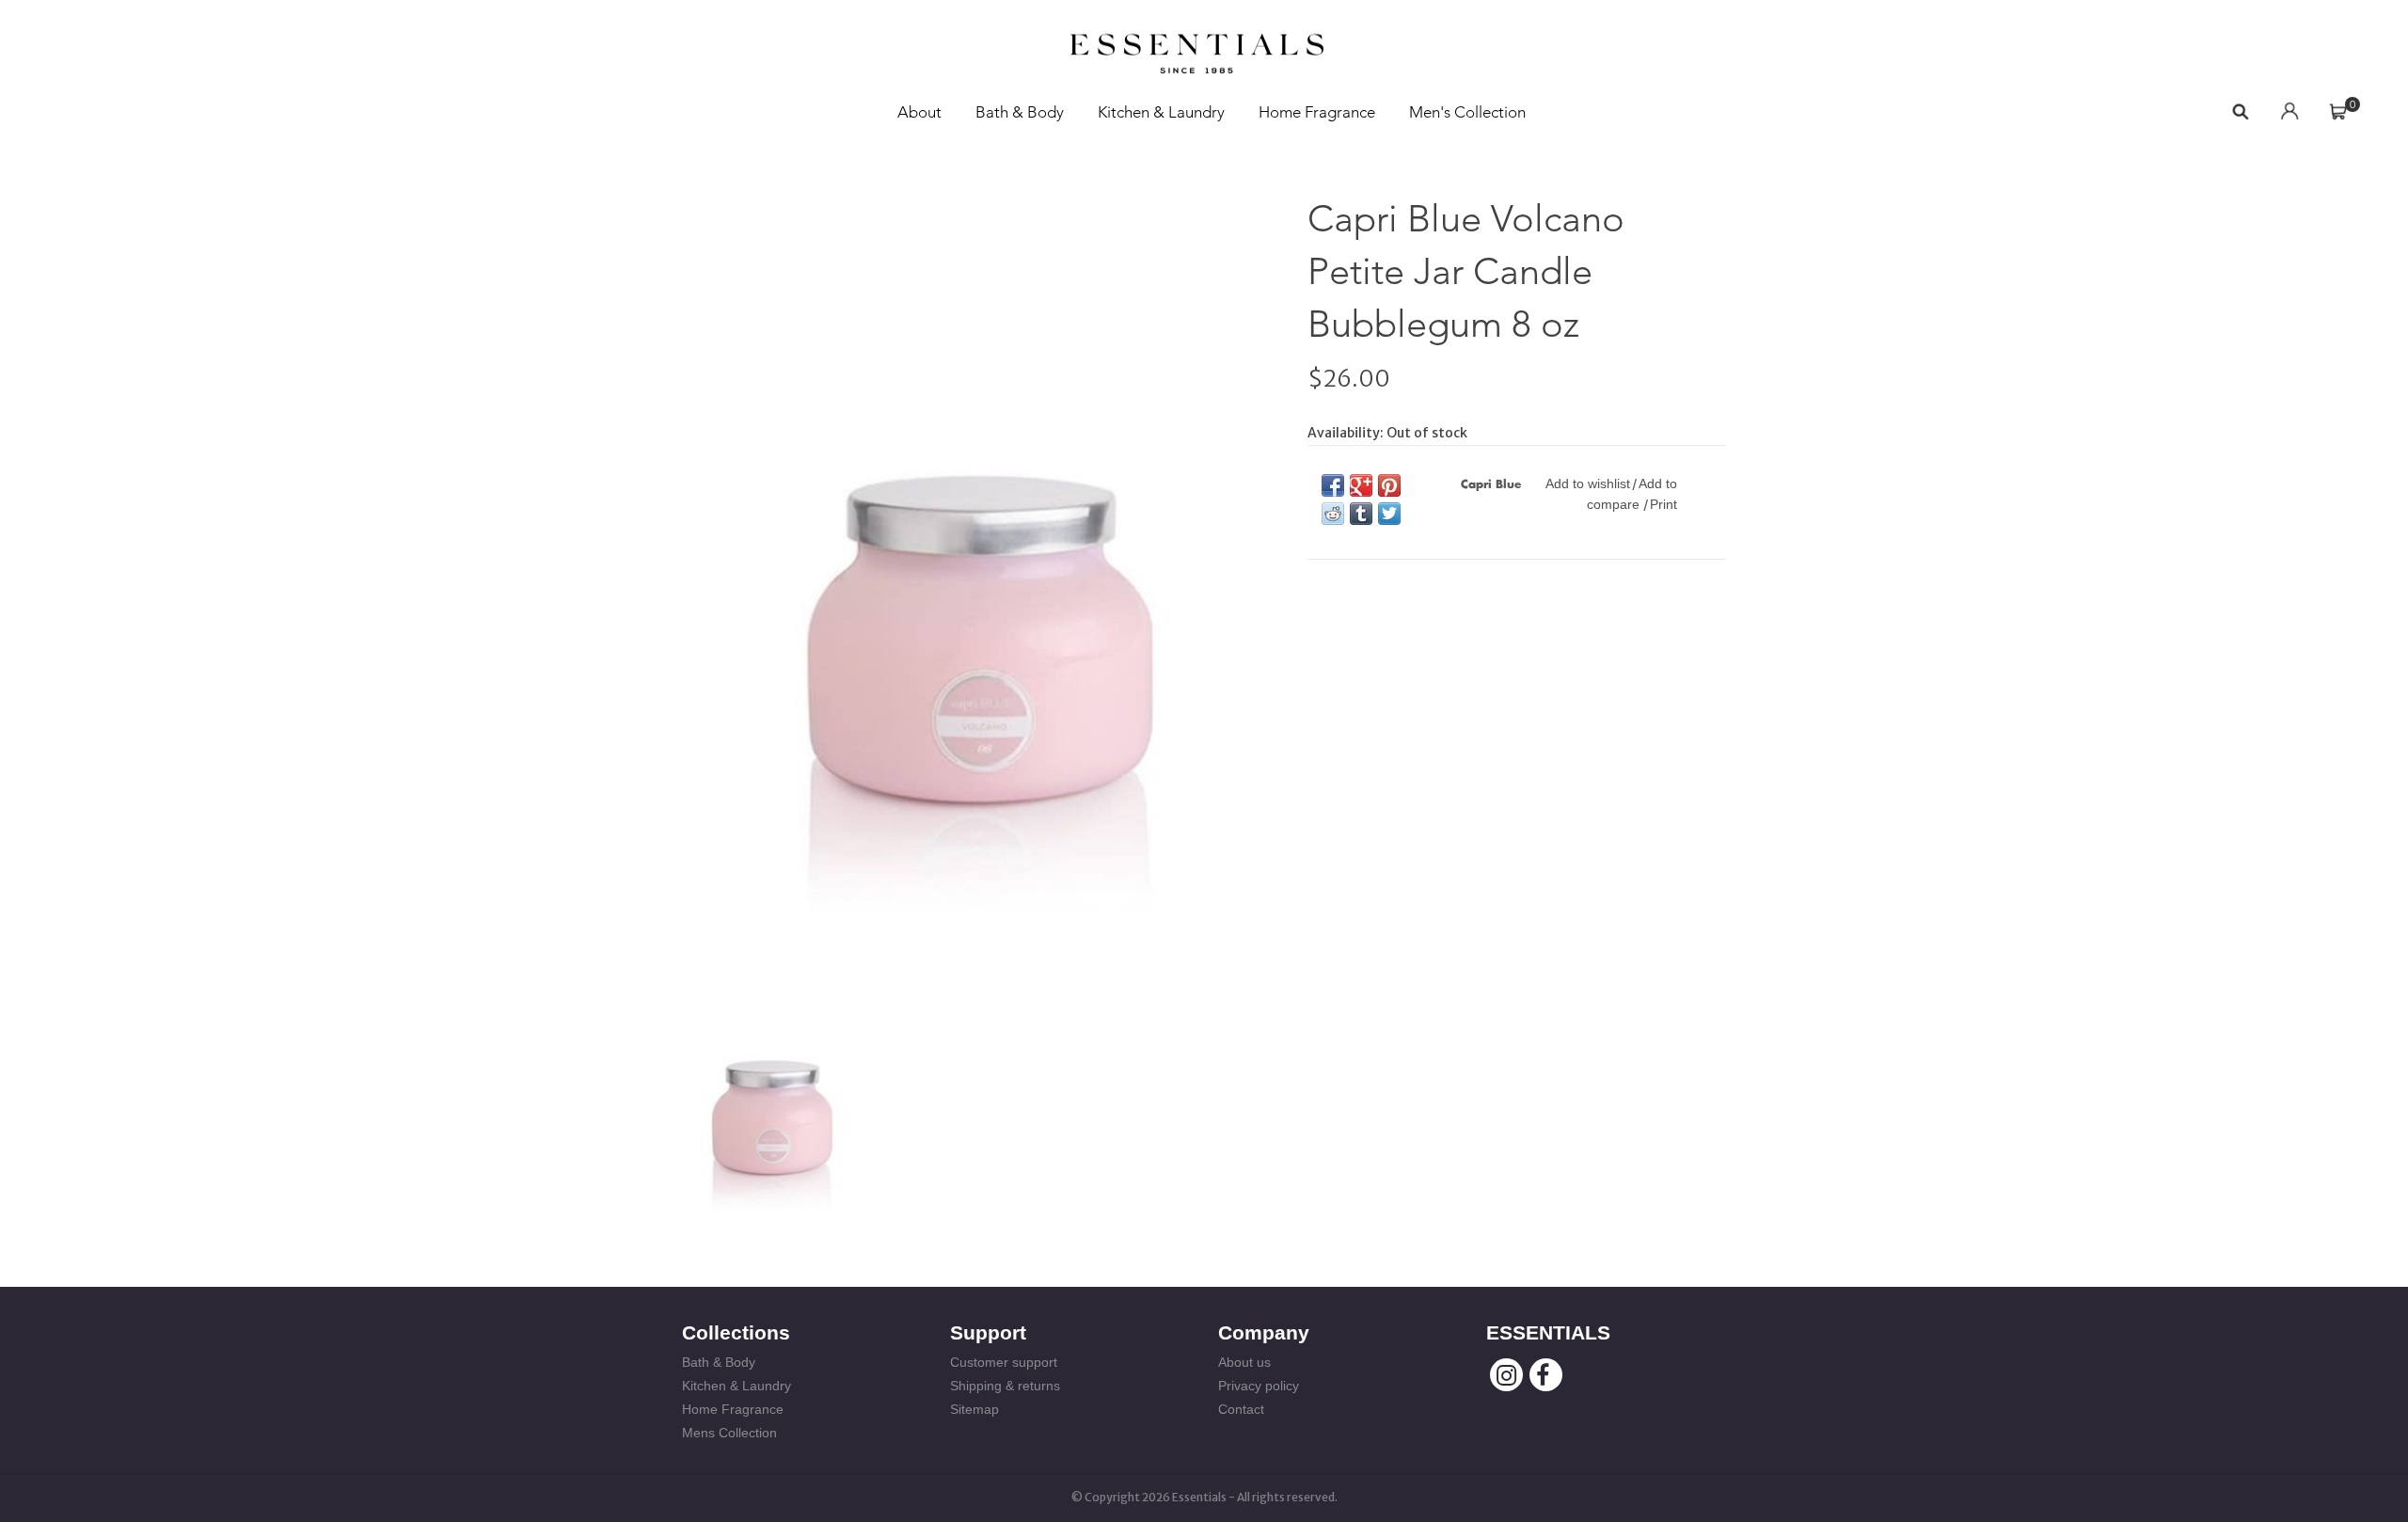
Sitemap (974, 1409)
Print (1663, 504)
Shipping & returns (1005, 1386)
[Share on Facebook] (1333, 485)
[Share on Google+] (1361, 485)
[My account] (2289, 112)
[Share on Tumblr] (1361, 514)
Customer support (1004, 1362)
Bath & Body (1020, 112)
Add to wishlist (1588, 484)
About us (1244, 1362)
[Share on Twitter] (1389, 514)
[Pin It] (1389, 485)
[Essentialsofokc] (1196, 48)
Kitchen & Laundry (1161, 112)
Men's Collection (1467, 112)
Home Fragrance (1317, 112)
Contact (1241, 1409)
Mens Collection (729, 1433)
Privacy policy (1259, 1386)
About (919, 112)
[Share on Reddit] (1333, 514)
